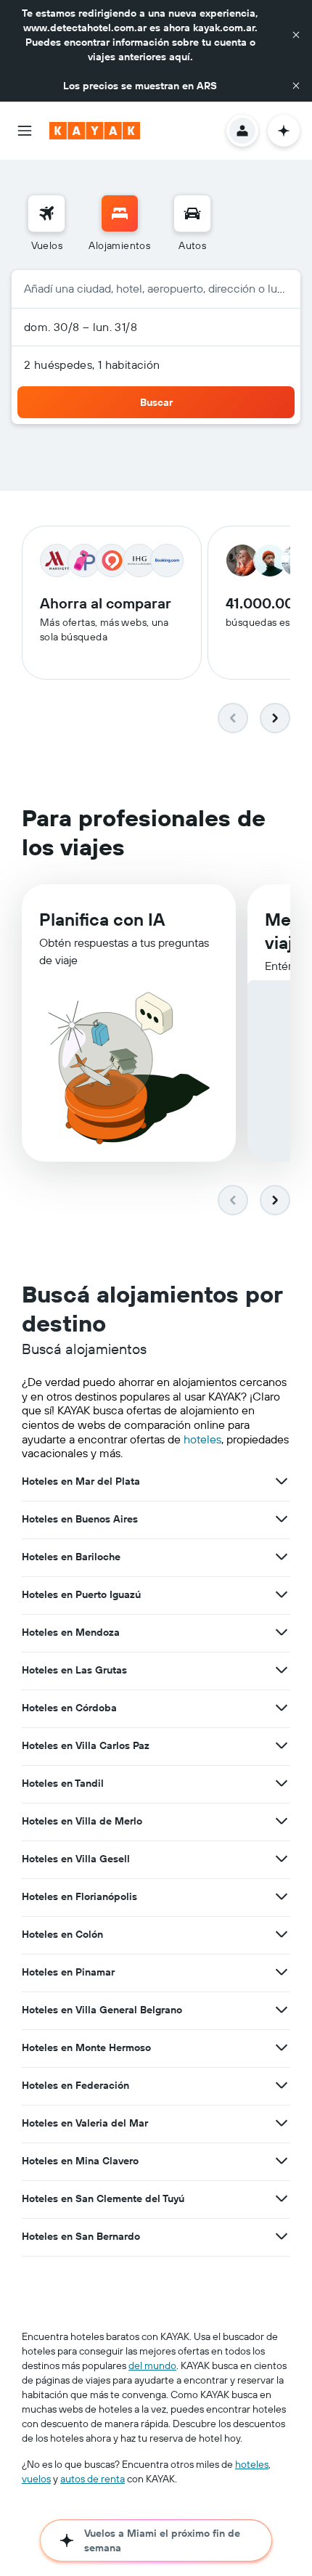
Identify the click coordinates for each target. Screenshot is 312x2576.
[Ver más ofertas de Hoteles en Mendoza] (282, 1632)
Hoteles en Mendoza (71, 1632)
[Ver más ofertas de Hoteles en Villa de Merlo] (282, 1821)
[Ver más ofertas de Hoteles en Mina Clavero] (282, 2161)
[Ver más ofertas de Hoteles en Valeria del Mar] (282, 2123)
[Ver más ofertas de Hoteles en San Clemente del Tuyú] (282, 2198)
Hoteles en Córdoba (69, 1708)
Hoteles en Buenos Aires (80, 1519)
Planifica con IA (102, 919)
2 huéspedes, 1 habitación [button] (92, 364)
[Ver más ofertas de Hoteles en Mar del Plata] (282, 1481)
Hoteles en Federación (75, 2085)
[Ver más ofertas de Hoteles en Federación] (282, 2085)
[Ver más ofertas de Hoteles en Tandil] (282, 1783)
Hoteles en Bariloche (71, 1557)
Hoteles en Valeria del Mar (85, 2123)
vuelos (36, 2479)
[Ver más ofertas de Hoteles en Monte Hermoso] (282, 2047)
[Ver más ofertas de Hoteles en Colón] (282, 1934)
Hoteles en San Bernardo (81, 2236)
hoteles (202, 1439)
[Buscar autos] (192, 213)
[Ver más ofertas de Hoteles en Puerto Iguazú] (282, 1594)
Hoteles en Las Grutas (74, 1670)
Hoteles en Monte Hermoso (86, 2047)
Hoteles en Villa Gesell (76, 1859)
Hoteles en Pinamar (68, 1972)
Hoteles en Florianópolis (79, 1896)
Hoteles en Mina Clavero (80, 2161)
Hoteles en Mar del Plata (81, 1481)
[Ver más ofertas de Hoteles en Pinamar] (282, 1972)
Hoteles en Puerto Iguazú (81, 1594)
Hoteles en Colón (62, 1934)
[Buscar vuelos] (46, 213)
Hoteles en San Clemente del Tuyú (103, 2198)
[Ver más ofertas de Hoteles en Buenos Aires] (282, 1519)
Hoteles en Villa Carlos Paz (86, 1745)
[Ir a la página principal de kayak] (95, 131)
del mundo (152, 2365)
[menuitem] (46, 224)
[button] (296, 35)
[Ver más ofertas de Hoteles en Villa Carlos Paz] (282, 1745)
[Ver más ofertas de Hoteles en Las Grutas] (282, 1670)
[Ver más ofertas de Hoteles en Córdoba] (282, 1708)
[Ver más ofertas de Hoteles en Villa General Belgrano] (282, 2010)
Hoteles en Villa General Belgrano (102, 2010)
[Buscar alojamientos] (120, 213)
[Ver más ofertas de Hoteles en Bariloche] (282, 1557)
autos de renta (93, 2479)
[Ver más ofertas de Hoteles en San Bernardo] (282, 2236)
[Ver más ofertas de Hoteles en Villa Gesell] (282, 1859)
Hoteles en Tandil (63, 1783)
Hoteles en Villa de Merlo (82, 1821)
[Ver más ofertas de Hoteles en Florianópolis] (282, 1896)
